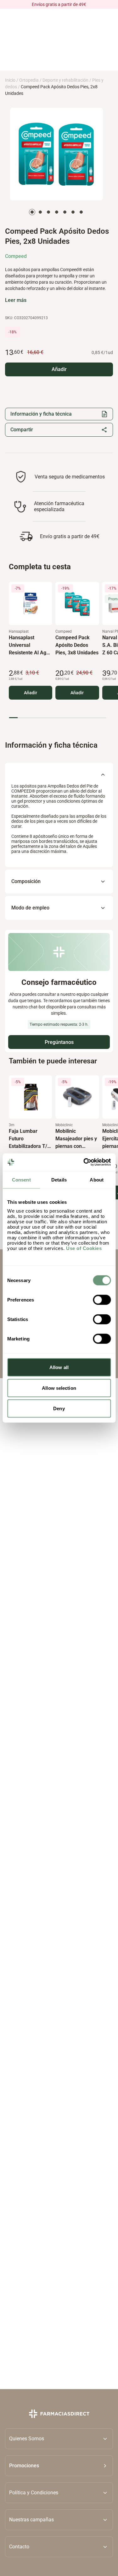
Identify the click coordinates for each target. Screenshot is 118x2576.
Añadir (31, 693)
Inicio (10, 80)
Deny (59, 1408)
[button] (59, 2466)
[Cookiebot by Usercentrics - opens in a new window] (84, 1162)
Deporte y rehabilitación (65, 80)
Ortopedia (29, 80)
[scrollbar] (57, 718)
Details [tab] (59, 1179)
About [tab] (97, 1179)
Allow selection (59, 1388)
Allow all (59, 1367)
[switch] (102, 1300)
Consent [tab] (21, 1179)
